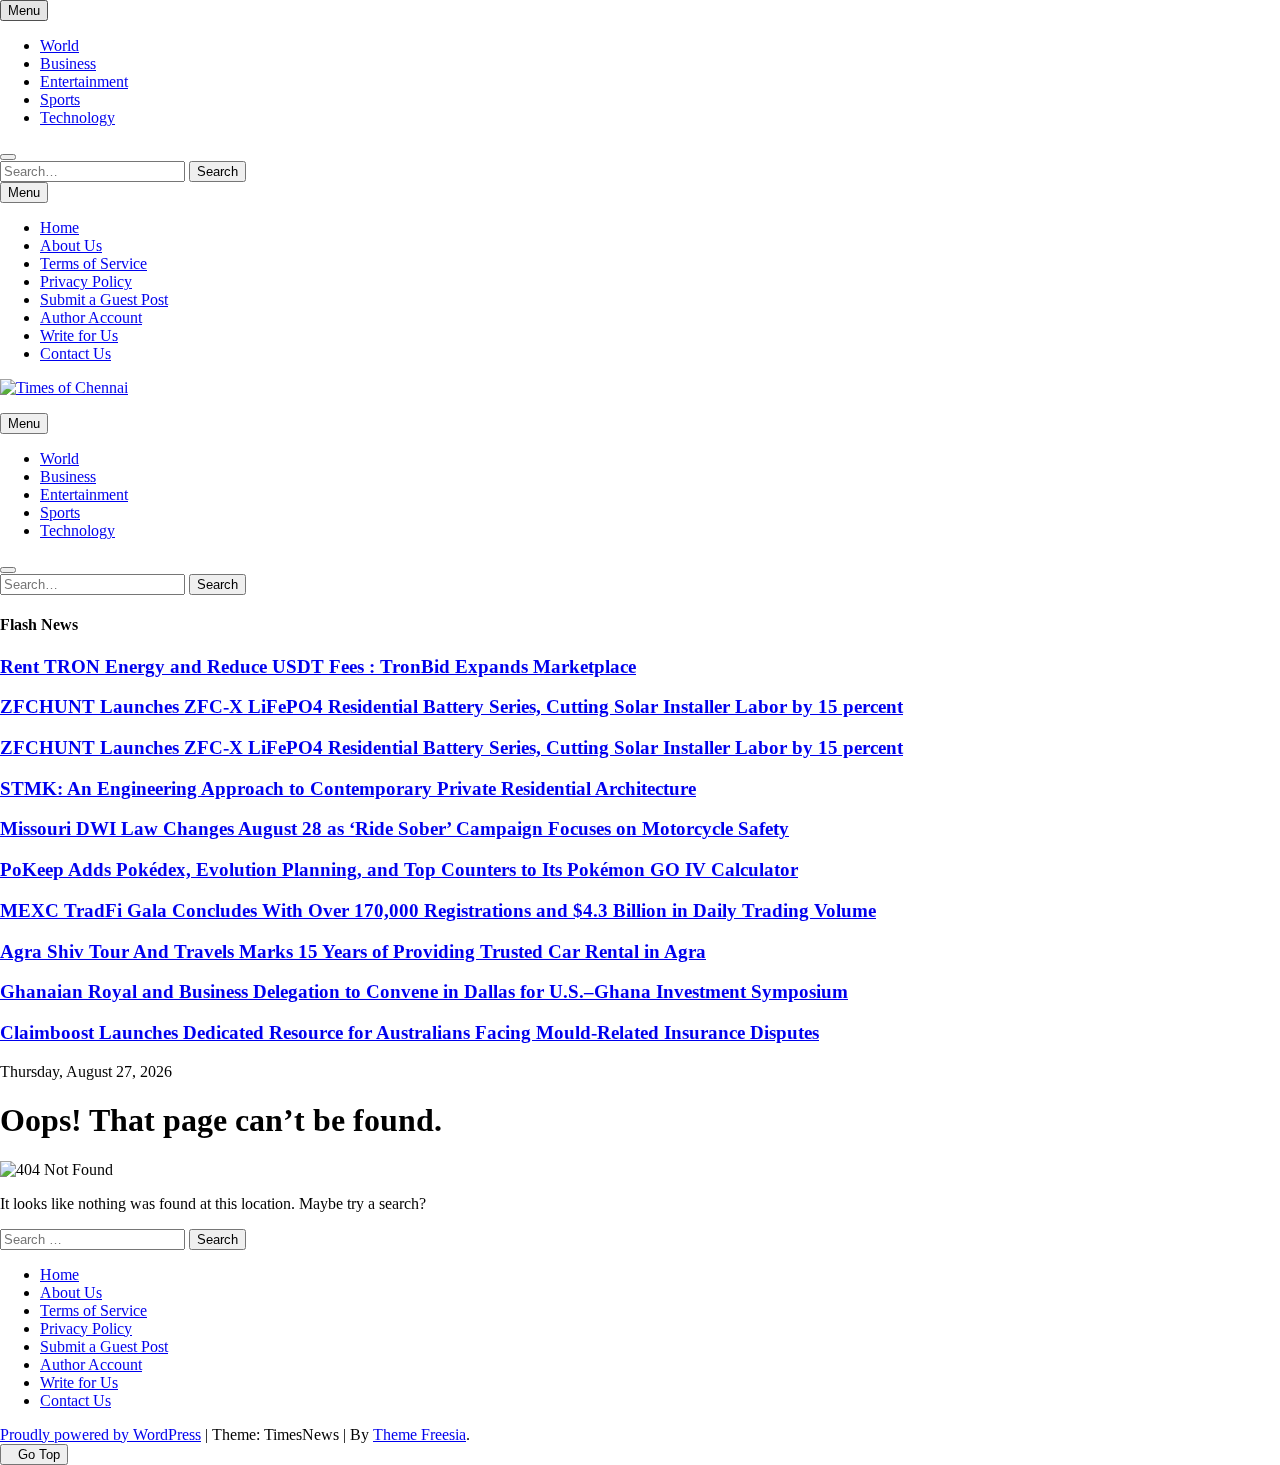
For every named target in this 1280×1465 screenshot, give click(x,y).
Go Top (39, 1454)
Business (68, 63)
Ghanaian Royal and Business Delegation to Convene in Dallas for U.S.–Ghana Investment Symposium (424, 991)
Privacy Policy (86, 281)
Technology (77, 117)
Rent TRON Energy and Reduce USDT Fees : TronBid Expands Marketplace (318, 666)
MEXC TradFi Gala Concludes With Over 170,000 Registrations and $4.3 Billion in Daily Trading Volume (438, 910)
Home (59, 227)
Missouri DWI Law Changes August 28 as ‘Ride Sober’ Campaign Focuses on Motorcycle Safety (394, 828)
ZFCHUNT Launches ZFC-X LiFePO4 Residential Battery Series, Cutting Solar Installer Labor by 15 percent (451, 706)
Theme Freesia (419, 1434)
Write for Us (79, 335)
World (59, 45)
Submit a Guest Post (104, 299)
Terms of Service (93, 263)
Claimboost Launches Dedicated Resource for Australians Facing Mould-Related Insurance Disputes (409, 1032)
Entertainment (84, 81)
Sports (60, 99)
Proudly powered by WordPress (100, 1434)
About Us (71, 245)
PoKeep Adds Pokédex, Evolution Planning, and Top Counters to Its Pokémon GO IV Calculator (399, 869)
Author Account (91, 317)
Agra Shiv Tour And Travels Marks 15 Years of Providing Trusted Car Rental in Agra (353, 951)
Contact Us (75, 353)
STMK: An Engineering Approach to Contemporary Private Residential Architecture (348, 788)
